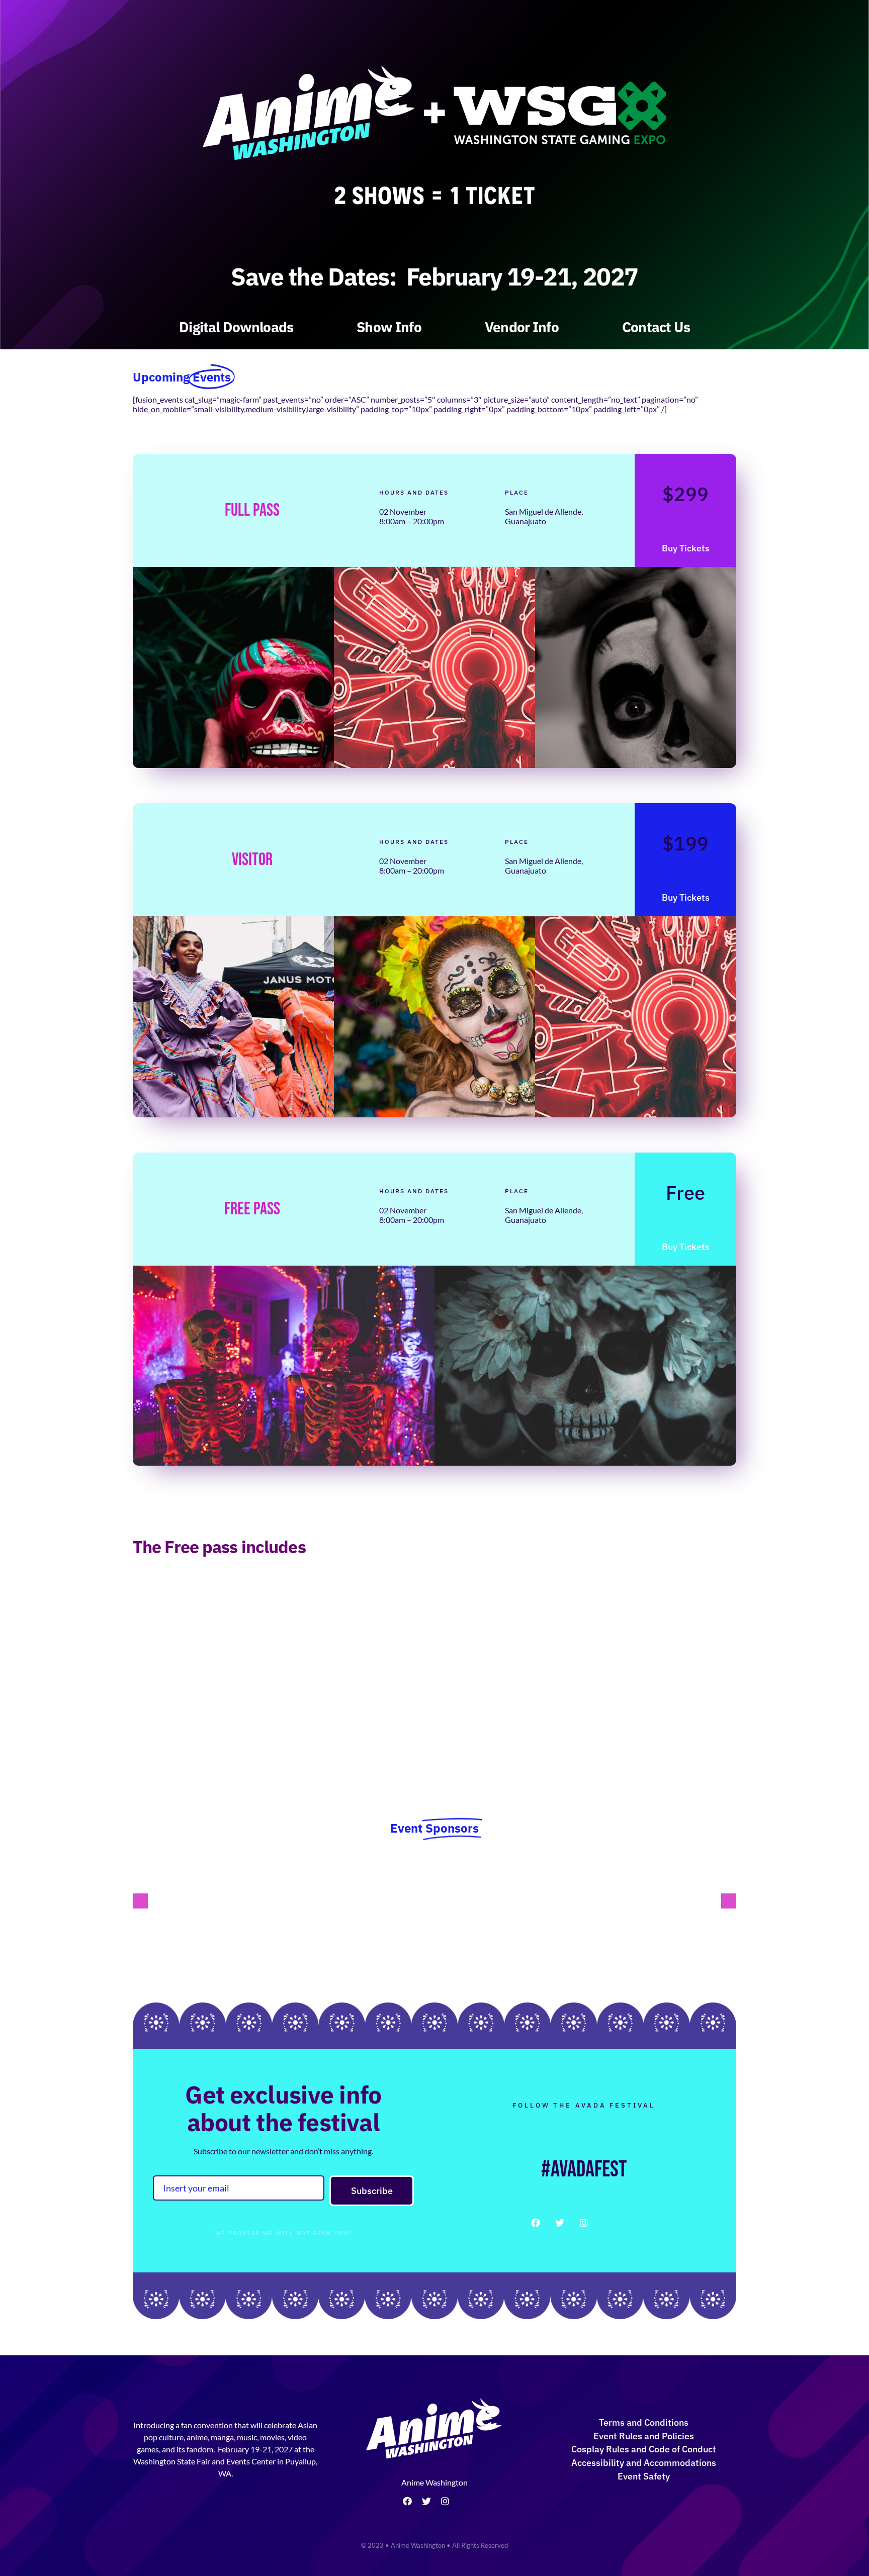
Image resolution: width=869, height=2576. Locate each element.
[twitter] (560, 2223)
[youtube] (608, 2223)
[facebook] (536, 2223)
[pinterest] (632, 2223)
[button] (140, 1901)
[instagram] (584, 2223)
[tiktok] (463, 2502)
